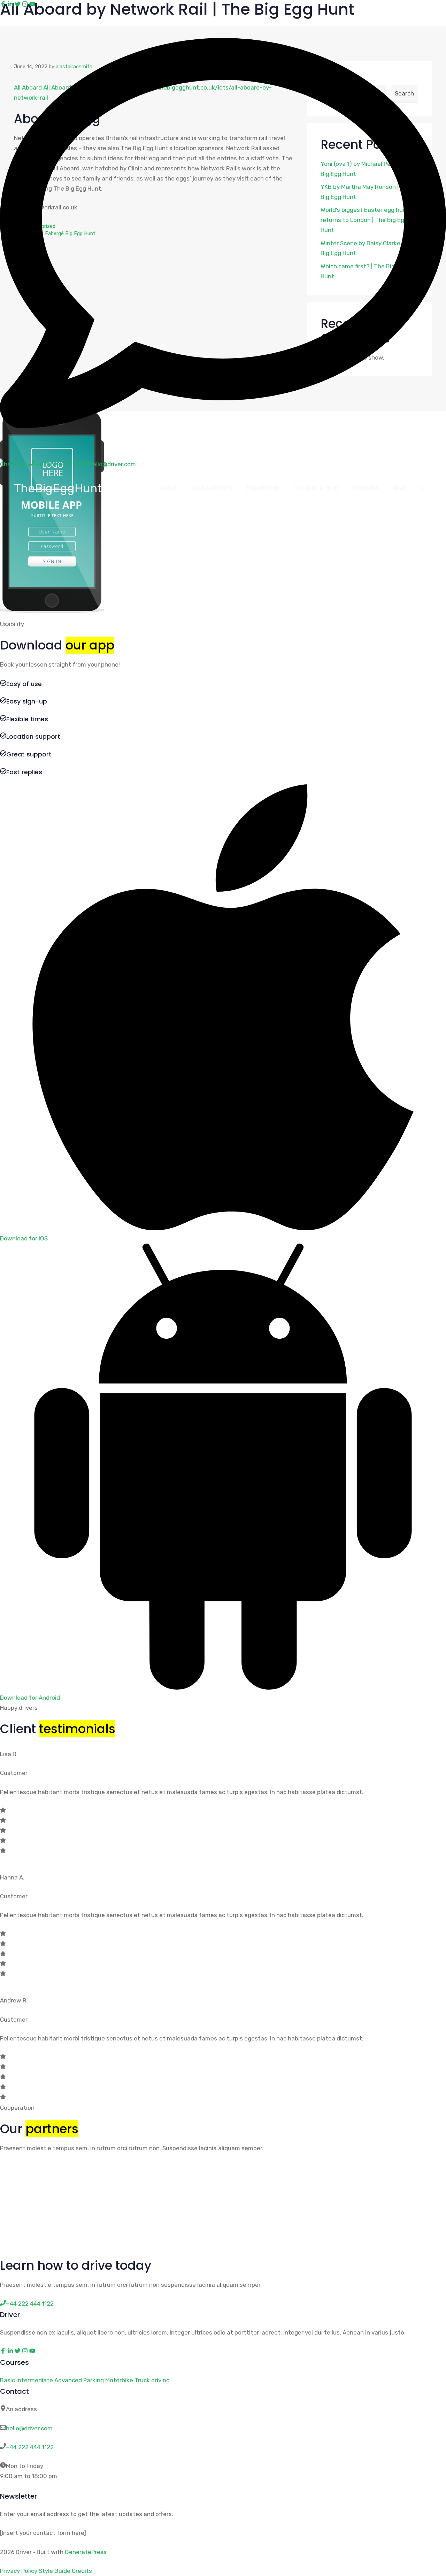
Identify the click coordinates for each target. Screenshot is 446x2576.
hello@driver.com (29, 2428)
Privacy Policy (19, 2571)
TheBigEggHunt (58, 488)
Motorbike (119, 2380)
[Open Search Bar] (423, 489)
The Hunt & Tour (316, 488)
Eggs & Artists (212, 488)
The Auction (263, 488)
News (399, 488)
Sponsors (366, 488)
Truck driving (152, 2380)
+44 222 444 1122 (30, 2447)
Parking (94, 2380)
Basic (7, 2380)
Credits (82, 2571)
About (169, 488)
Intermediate (35, 2380)
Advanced (68, 2380)
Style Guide (55, 2571)
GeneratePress (86, 2552)
